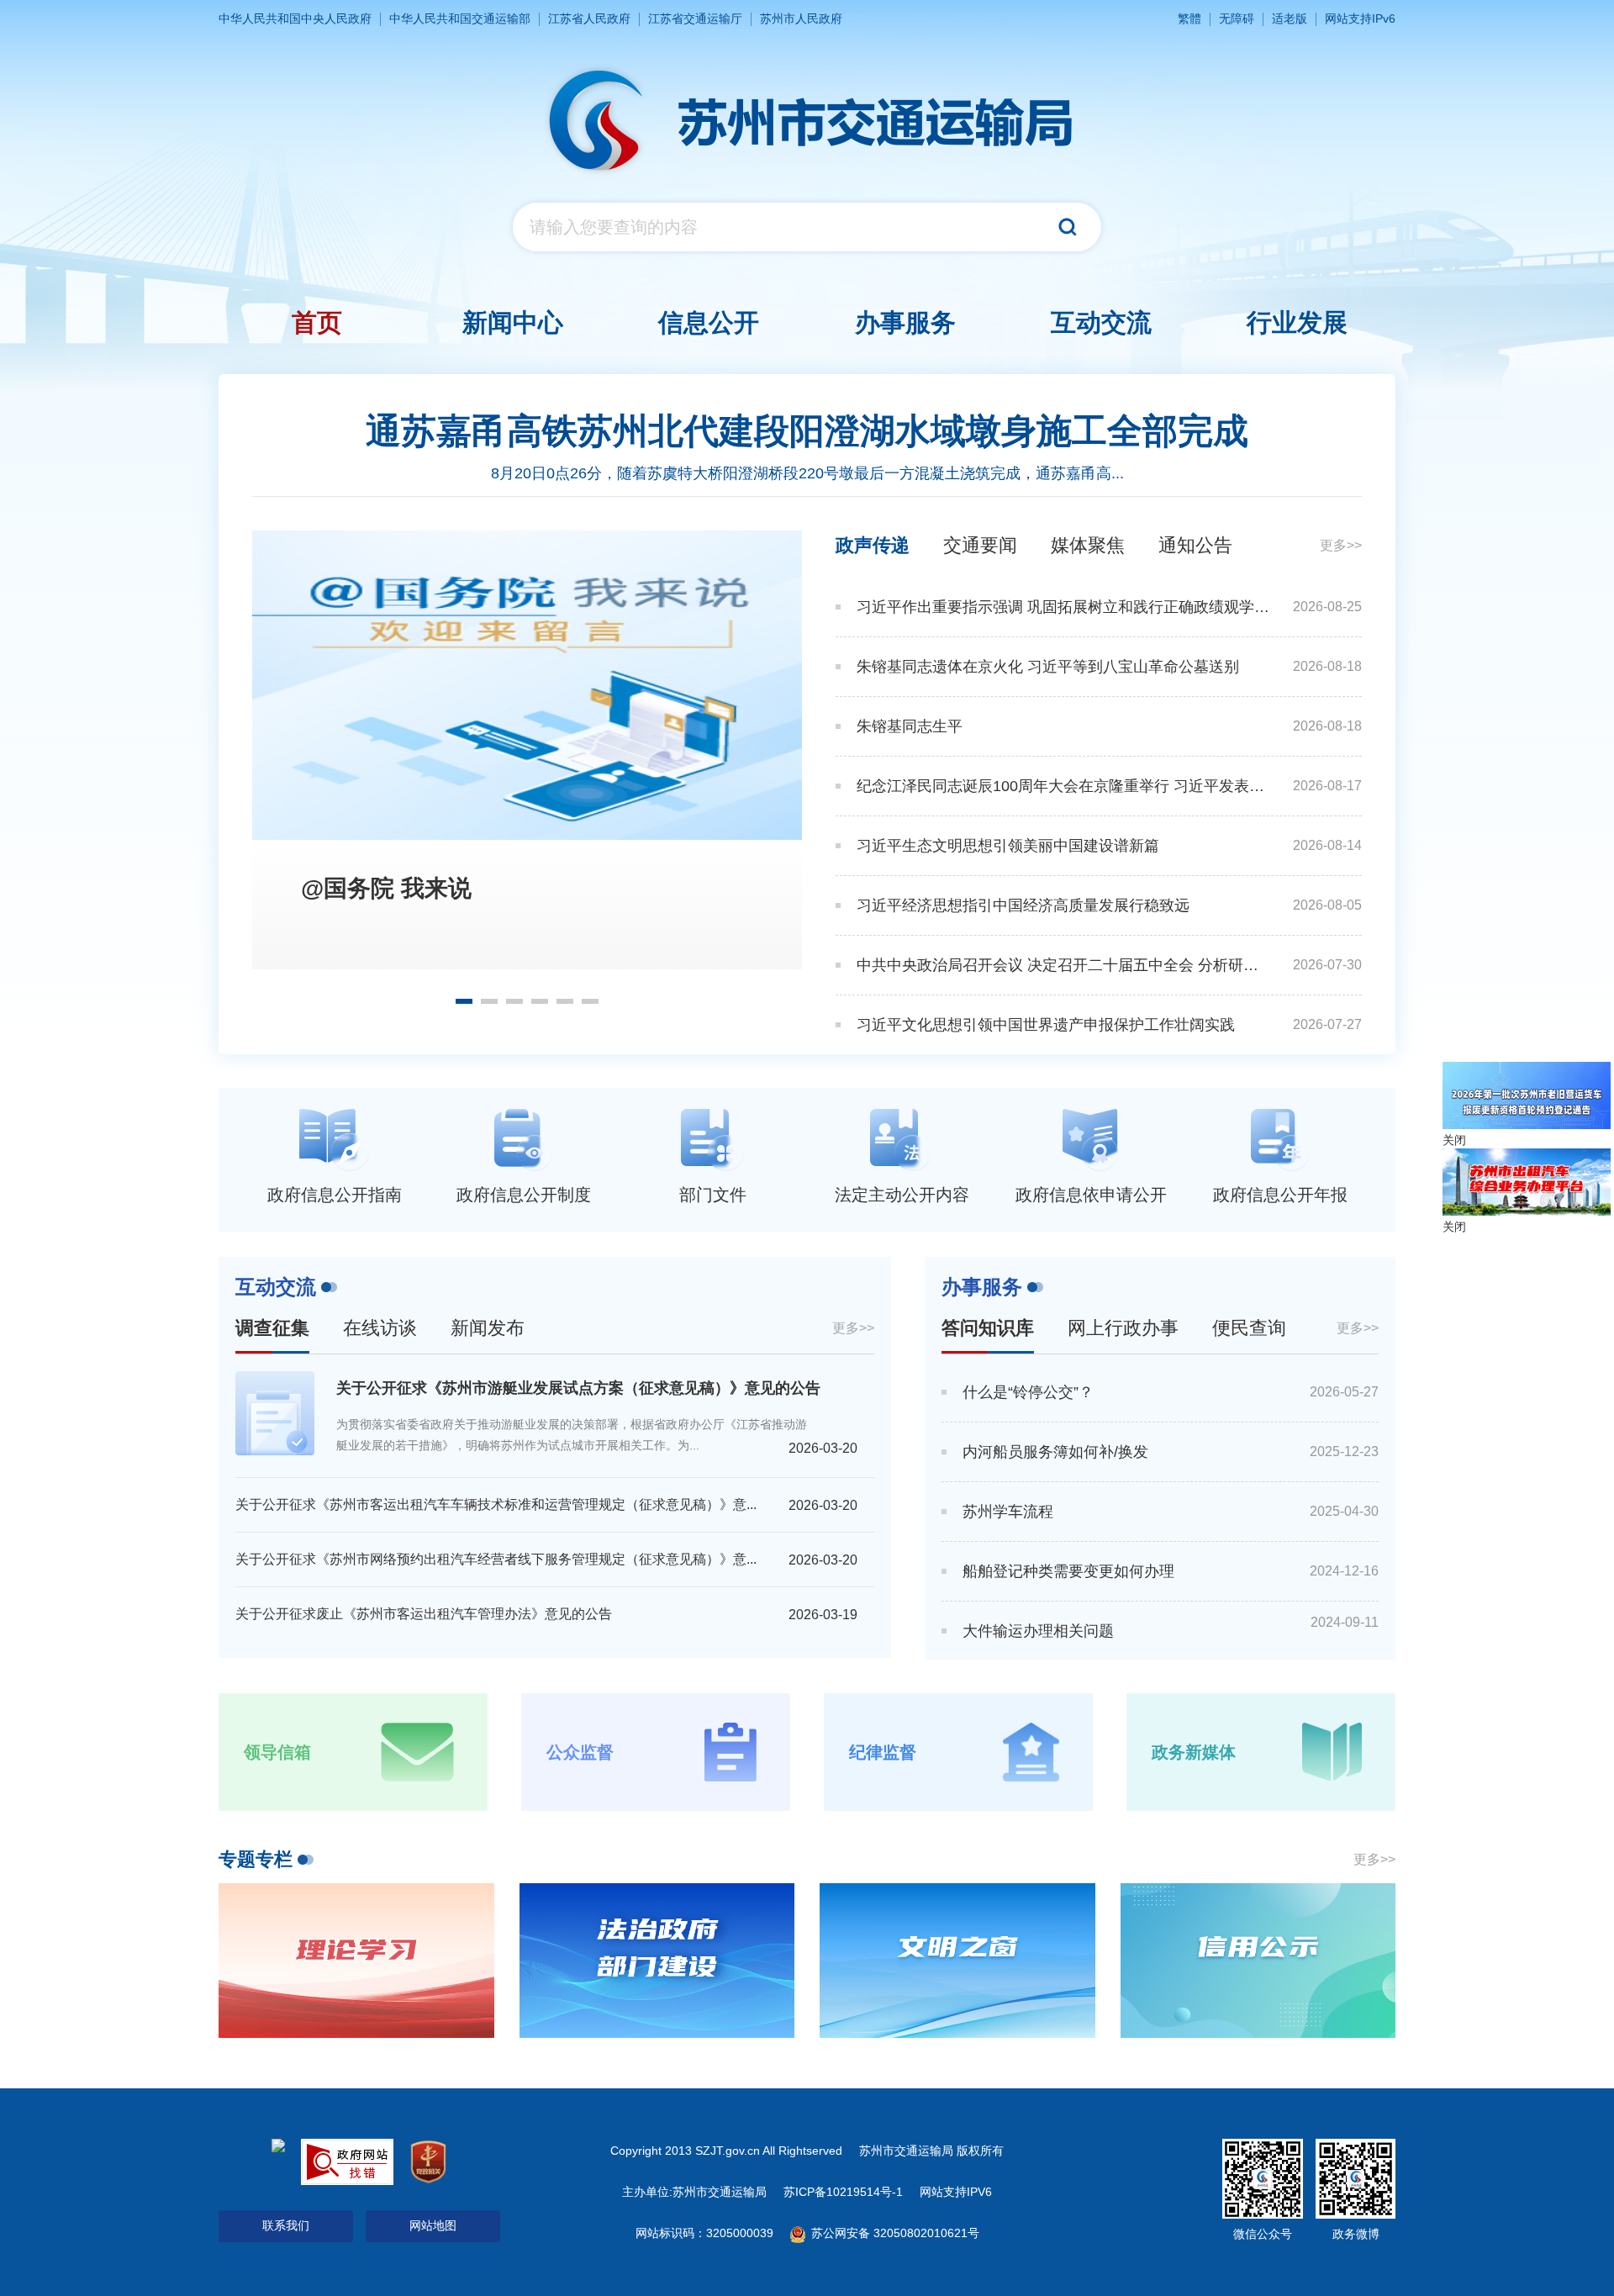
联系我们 (286, 2225)
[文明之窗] (957, 1961)
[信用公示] (1258, 1961)
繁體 (1189, 18)
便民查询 (1249, 1328)
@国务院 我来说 (386, 888)
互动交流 (276, 1287)
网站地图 (433, 2225)
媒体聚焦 (1088, 545)
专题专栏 (256, 1859)
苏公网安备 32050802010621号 (894, 2233)
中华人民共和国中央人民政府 (295, 18)
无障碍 (1237, 18)
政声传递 (873, 545)
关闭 (1454, 1140)
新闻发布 (488, 1328)
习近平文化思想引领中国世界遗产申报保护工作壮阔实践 (1046, 1025)
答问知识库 (988, 1328)
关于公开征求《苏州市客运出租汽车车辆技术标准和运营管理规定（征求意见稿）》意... (496, 1504)
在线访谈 (380, 1328)
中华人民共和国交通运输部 (460, 18)
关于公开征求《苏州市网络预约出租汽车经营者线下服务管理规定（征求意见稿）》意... (496, 1559)
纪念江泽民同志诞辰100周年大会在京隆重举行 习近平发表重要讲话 (1063, 786)
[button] (464, 1001)
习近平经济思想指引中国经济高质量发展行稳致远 (1023, 905)
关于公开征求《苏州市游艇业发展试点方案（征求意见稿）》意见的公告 (578, 1388)
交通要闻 (980, 545)
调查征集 (272, 1328)
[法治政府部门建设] (657, 1961)
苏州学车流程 (1008, 1512)
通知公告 (1195, 545)
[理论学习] (356, 1961)
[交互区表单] (807, 227)
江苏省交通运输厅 (695, 18)
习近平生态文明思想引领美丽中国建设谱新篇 (1008, 846)
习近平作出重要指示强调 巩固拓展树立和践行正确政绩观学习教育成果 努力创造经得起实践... (1063, 607)
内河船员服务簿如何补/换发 (1055, 1452)
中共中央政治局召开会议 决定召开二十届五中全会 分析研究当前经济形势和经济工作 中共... (1063, 965)
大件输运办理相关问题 (1038, 1631)
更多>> (1341, 545)
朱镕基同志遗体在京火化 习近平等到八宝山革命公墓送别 (1048, 667)
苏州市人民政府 (801, 18)
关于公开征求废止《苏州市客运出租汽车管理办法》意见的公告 (424, 1614)
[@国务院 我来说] (527, 685)
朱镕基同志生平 (910, 726)
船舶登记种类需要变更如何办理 (1068, 1571)
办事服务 (982, 1287)
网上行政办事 (1123, 1328)
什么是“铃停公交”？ (1028, 1392)
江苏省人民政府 (589, 18)
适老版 (1290, 18)
